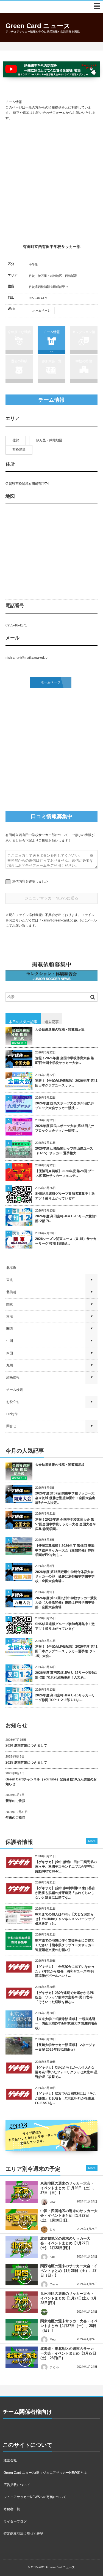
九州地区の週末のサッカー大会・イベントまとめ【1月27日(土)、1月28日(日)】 (69, 2298)
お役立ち (13, 1402)
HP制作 (12, 1414)
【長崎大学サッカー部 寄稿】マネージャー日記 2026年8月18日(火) (65, 2047)
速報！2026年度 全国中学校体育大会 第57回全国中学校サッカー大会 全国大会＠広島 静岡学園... (66, 1524)
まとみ (54, 2367)
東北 (10, 1280)
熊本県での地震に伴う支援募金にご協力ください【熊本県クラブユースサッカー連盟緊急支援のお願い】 (65, 1945)
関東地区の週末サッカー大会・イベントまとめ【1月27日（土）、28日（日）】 (69, 2326)
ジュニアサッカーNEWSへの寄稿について (35, 2497)
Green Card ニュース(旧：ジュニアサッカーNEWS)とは (45, 2473)
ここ (53, 2312)
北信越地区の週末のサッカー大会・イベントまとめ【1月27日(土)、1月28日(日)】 (65, 2243)
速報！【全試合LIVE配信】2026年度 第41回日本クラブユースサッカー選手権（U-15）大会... (66, 1651)
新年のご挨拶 (15, 1801)
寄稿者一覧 (12, 2509)
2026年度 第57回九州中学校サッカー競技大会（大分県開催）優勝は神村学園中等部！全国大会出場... (66, 1603)
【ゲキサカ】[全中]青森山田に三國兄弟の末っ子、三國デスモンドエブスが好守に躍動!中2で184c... (66, 1867)
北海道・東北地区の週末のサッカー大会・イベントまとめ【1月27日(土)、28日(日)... (68, 2353)
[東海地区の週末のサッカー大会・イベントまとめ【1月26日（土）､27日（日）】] (22, 2192)
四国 (10, 1353)
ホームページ (41, 310)
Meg (53, 2339)
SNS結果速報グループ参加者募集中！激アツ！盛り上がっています (65, 1196)
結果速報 (13, 1377)
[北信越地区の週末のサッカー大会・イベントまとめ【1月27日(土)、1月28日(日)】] (22, 2247)
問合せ (11, 1426)
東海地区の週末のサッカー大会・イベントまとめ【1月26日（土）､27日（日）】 (67, 2188)
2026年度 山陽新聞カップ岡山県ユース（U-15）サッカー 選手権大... (64, 1151)
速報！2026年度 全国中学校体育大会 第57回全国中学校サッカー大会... (65, 1060)
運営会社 (10, 2460)
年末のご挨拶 (15, 1818)
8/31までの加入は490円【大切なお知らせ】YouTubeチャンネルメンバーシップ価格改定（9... (65, 1919)
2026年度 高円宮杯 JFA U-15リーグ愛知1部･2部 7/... (66, 1219)
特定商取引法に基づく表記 (23, 2534)
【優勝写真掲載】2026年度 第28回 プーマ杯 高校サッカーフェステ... (65, 1173)
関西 (10, 1329)
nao (52, 2257)
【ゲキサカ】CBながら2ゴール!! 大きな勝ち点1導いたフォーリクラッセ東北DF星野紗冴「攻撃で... (66, 2072)
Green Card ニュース (38, 26)
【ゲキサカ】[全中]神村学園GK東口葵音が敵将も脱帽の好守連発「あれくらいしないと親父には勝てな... (65, 1893)
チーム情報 (52, 332)
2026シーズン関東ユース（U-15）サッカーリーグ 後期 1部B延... (66, 1241)
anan (53, 2202)
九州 (10, 1365)
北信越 (11, 1292)
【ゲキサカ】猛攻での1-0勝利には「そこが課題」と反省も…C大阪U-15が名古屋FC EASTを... (66, 2098)
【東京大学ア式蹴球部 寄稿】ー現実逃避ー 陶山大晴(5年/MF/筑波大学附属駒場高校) (66, 2024)
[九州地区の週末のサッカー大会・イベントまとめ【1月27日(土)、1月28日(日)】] (22, 2302)
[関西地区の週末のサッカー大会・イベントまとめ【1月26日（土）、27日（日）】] (22, 2275)
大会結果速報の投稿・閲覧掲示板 (60, 1029)
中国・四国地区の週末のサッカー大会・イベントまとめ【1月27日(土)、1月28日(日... (69, 2216)
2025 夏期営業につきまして (26, 1763)
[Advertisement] (51, 179)
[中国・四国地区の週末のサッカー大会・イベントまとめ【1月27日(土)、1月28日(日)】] (22, 2220)
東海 (10, 1317)
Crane (54, 2284)
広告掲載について (17, 2485)
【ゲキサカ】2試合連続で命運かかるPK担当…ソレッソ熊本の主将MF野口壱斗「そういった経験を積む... (65, 1997)
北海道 (11, 1268)
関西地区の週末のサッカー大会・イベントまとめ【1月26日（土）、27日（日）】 (69, 2271)
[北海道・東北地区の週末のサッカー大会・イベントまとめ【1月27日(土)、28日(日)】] (22, 2357)
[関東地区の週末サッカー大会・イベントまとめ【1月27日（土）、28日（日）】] (22, 2330)
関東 (10, 1304)
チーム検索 (15, 1390)
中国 (10, 1341)
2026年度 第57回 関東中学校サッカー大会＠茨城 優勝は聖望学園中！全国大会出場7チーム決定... (65, 1498)
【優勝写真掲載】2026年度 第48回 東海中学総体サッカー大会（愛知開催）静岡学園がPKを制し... (65, 1550)
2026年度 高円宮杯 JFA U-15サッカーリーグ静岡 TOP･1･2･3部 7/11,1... (65, 1698)
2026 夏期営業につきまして (26, 1745)
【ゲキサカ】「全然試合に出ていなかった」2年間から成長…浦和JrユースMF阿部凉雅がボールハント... (65, 1971)
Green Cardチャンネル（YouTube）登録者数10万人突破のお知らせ (51, 1782)
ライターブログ (15, 2521)
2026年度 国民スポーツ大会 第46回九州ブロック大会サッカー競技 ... (65, 1106)
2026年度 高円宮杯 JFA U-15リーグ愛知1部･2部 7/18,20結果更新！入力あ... (66, 1675)
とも (53, 2229)
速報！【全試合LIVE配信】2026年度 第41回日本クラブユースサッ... (66, 1083)
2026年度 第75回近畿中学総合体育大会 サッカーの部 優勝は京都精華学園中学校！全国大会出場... (65, 1577)
